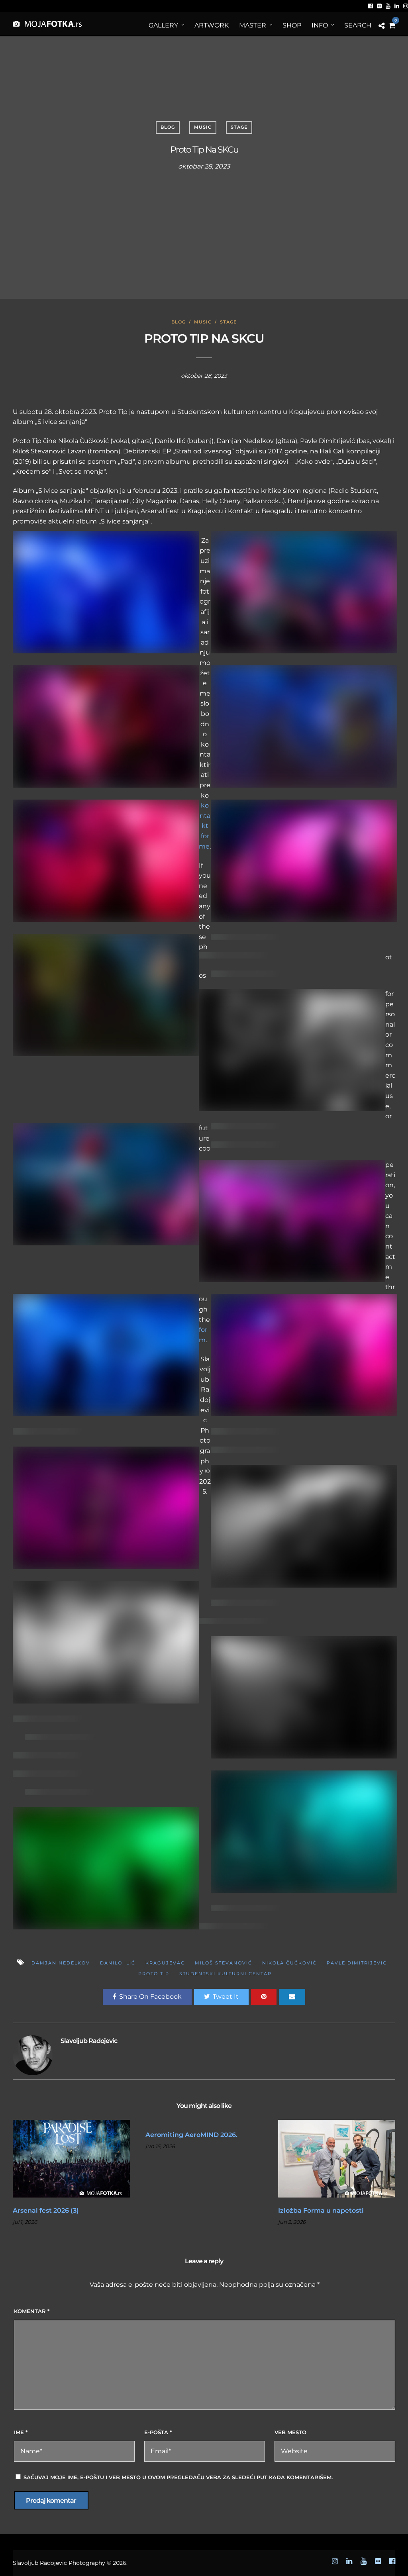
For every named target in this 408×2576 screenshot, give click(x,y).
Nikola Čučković (289, 1963)
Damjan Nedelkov (61, 1963)
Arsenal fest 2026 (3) (46, 2210)
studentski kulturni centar (226, 1974)
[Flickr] (379, 6)
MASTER (253, 25)
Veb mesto (290, 2432)
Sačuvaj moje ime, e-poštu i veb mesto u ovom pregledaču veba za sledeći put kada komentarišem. (178, 2477)
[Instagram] (406, 6)
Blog (168, 127)
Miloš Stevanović (224, 1963)
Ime (21, 2432)
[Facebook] (371, 6)
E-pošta (158, 2432)
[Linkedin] (397, 6)
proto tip (154, 1974)
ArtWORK (212, 25)
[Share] (382, 26)
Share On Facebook (150, 1997)
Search (358, 25)
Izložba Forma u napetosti (321, 2210)
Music (203, 127)
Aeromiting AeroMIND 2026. (191, 2135)
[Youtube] (388, 6)
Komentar (32, 2311)
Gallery (163, 25)
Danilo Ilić (118, 1963)
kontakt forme (205, 826)
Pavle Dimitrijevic (357, 1963)
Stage (239, 127)
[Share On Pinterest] (264, 1997)
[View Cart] (392, 26)
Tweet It (226, 1997)
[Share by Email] (292, 1997)
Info (320, 25)
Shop (292, 25)
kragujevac (165, 1963)
